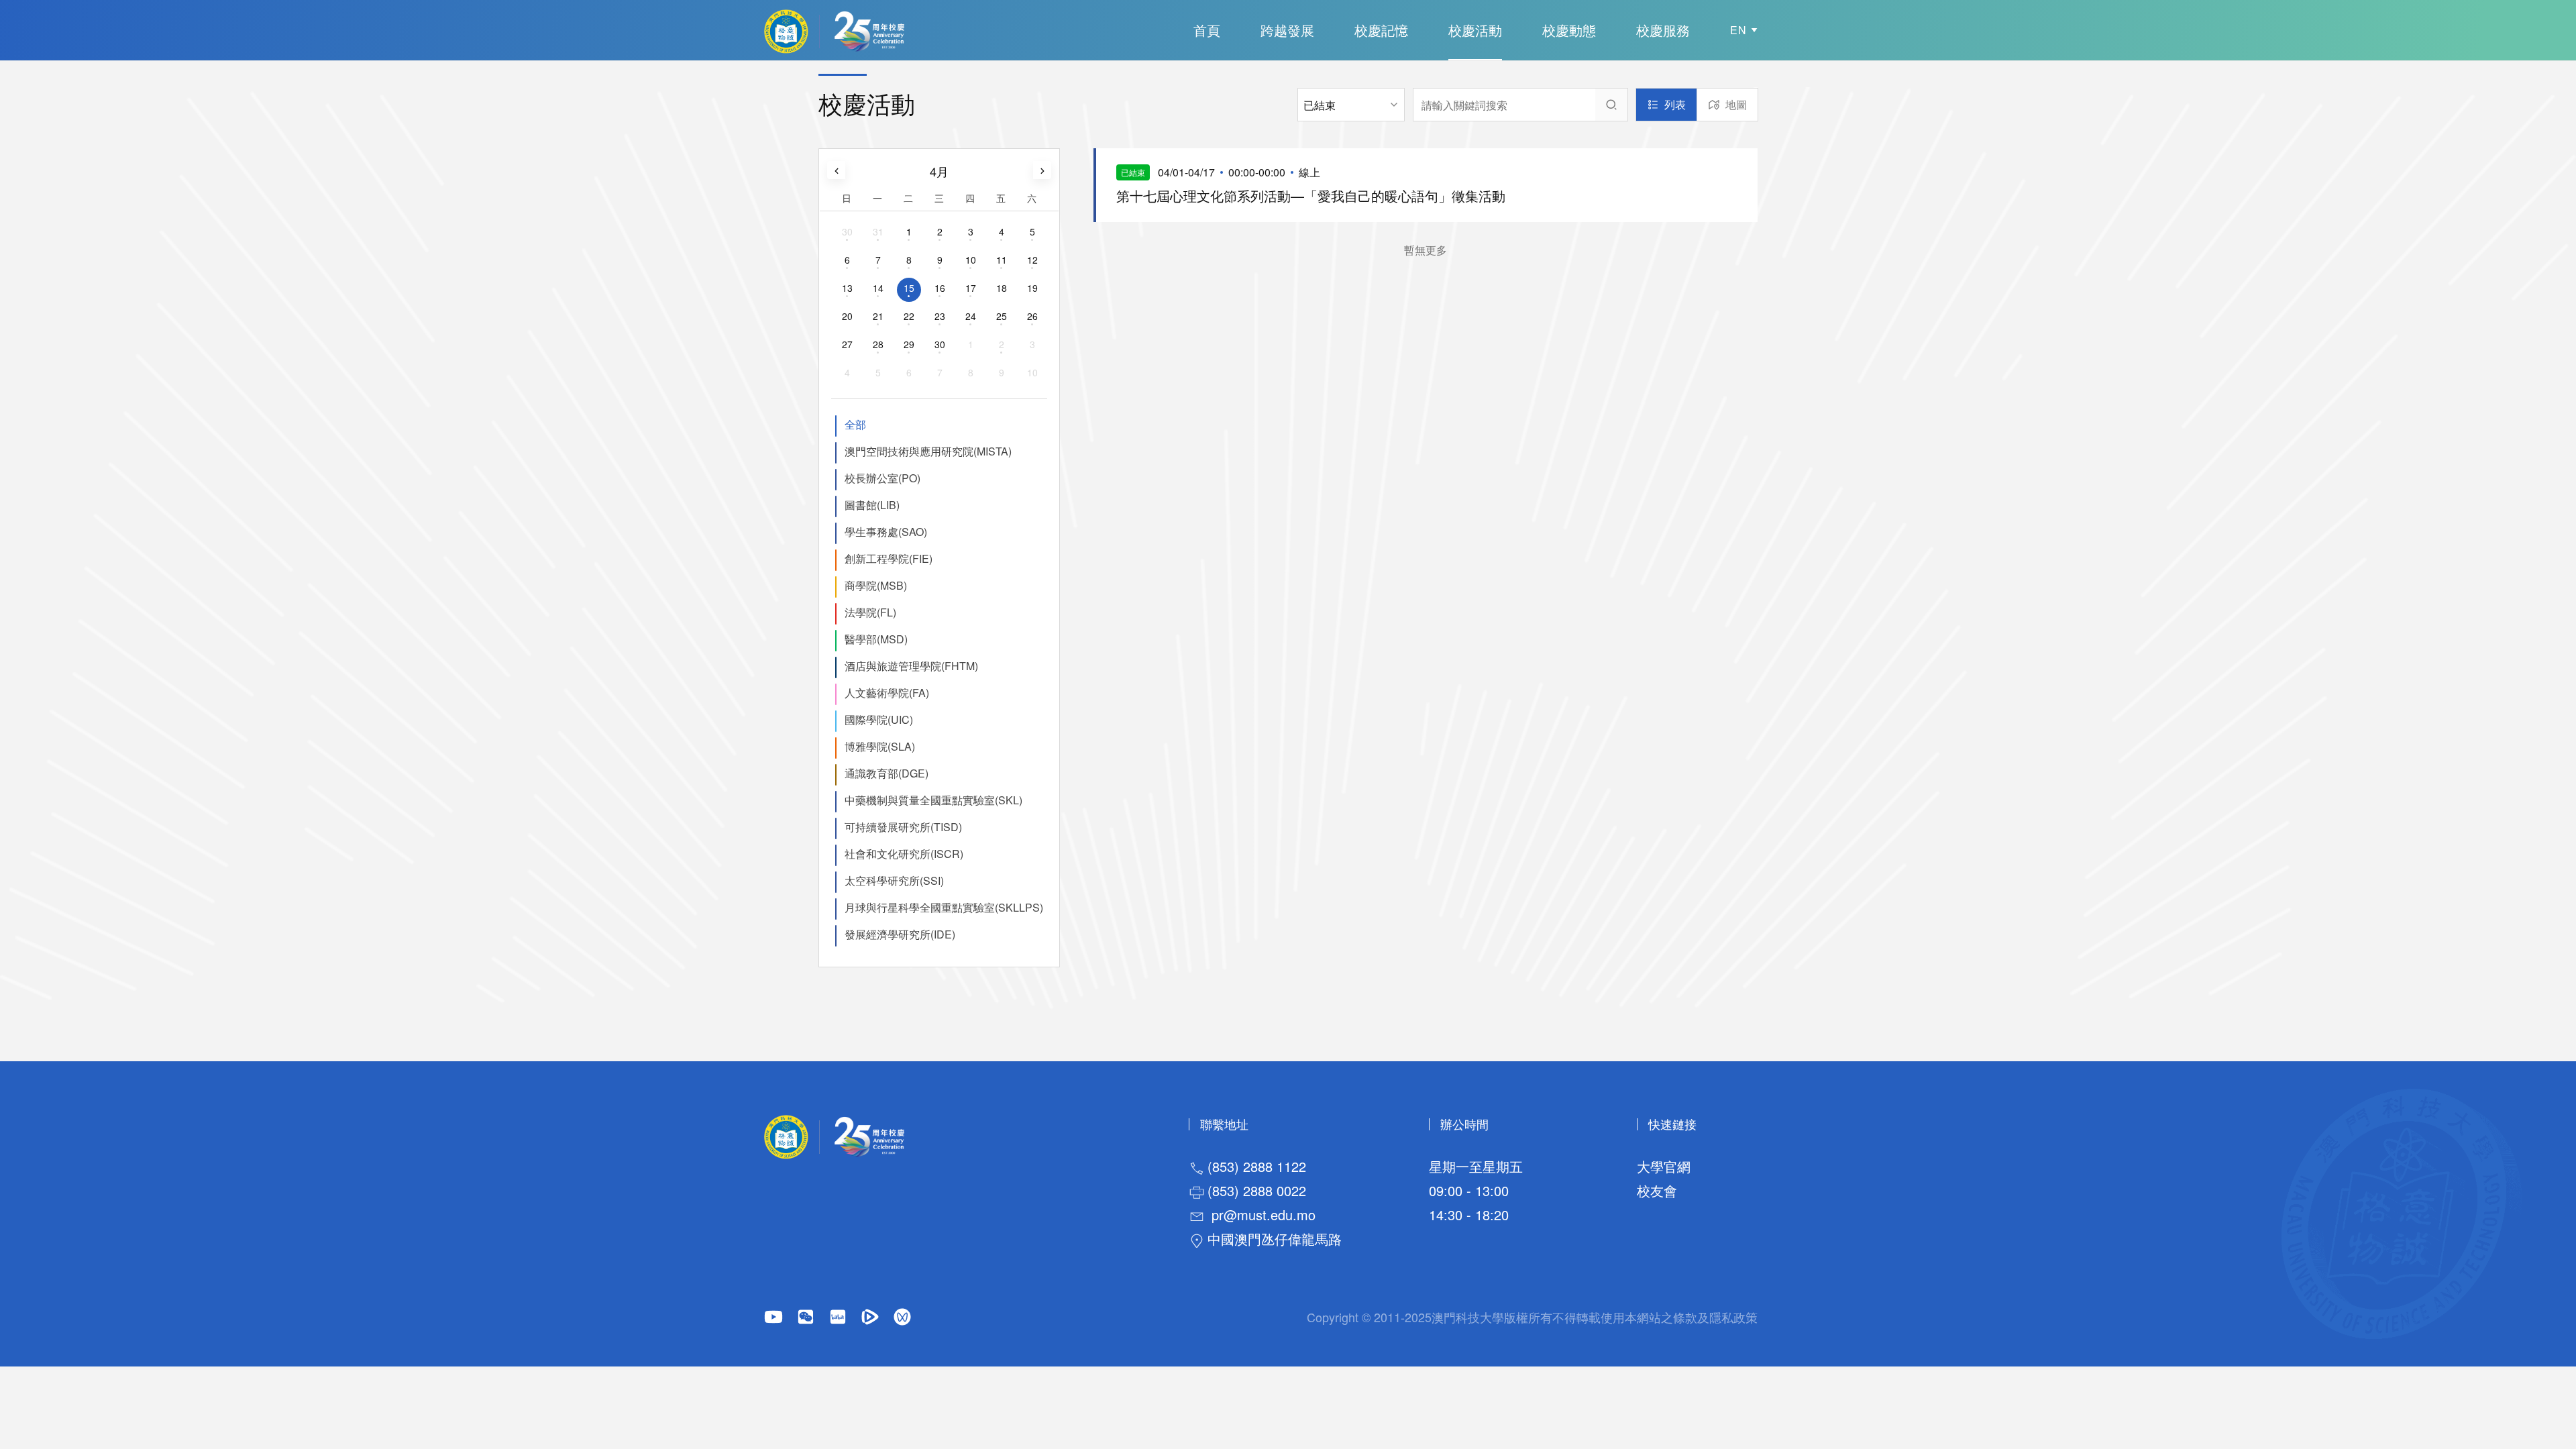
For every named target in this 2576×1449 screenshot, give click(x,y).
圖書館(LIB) (872, 505)
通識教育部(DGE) (887, 773)
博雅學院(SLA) (880, 746)
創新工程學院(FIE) (889, 558)
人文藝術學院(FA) (887, 693)
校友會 (1657, 1190)
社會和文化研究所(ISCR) (904, 854)
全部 (855, 424)
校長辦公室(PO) (882, 478)
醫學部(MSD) (876, 639)
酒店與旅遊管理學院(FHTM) (911, 666)
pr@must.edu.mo (1264, 1215)
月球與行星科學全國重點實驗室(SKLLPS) (944, 907)
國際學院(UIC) (879, 719)
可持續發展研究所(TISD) (903, 827)
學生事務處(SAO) (886, 532)
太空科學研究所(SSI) (894, 880)
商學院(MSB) (876, 585)
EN (1738, 30)
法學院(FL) (870, 612)
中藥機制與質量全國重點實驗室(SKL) (933, 800)
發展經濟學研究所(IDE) (900, 934)
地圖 (1736, 104)
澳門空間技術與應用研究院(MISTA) (928, 451)
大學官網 (1664, 1166)
